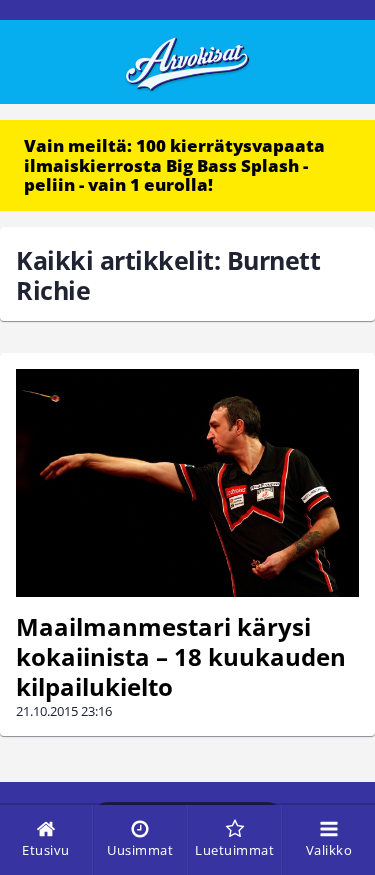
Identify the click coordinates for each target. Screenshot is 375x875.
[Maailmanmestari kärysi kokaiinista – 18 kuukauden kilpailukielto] (187, 483)
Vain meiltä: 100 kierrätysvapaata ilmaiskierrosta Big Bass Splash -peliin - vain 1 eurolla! (174, 165)
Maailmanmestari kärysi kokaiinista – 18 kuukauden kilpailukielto (181, 656)
